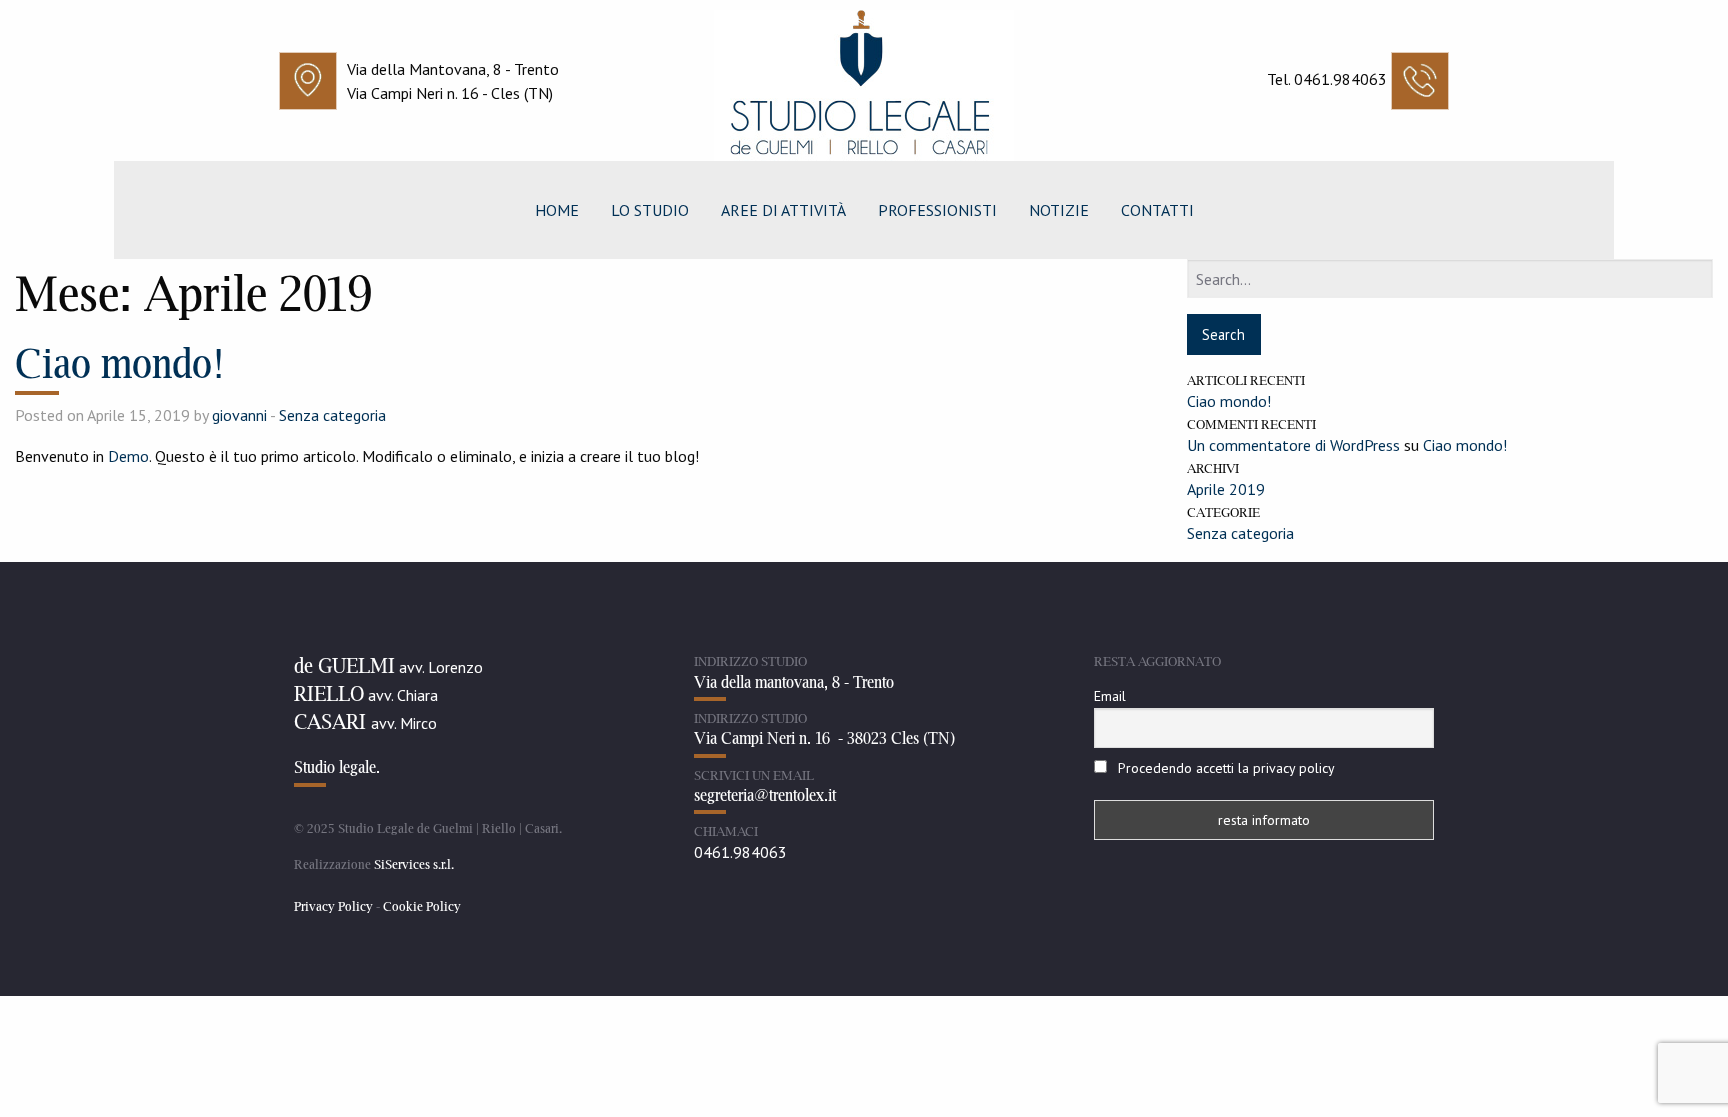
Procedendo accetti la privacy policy (1226, 768)
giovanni (239, 415)
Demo (128, 456)
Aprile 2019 (1226, 489)
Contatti (1157, 210)
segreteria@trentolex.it (765, 795)
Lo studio (650, 210)
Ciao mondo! (120, 362)
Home (557, 210)
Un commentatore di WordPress (1293, 445)
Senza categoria (332, 415)
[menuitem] (557, 210)
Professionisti (937, 210)
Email (1110, 696)
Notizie (1059, 210)
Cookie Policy (422, 906)
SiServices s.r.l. (414, 864)
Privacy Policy (333, 906)
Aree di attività (783, 210)
